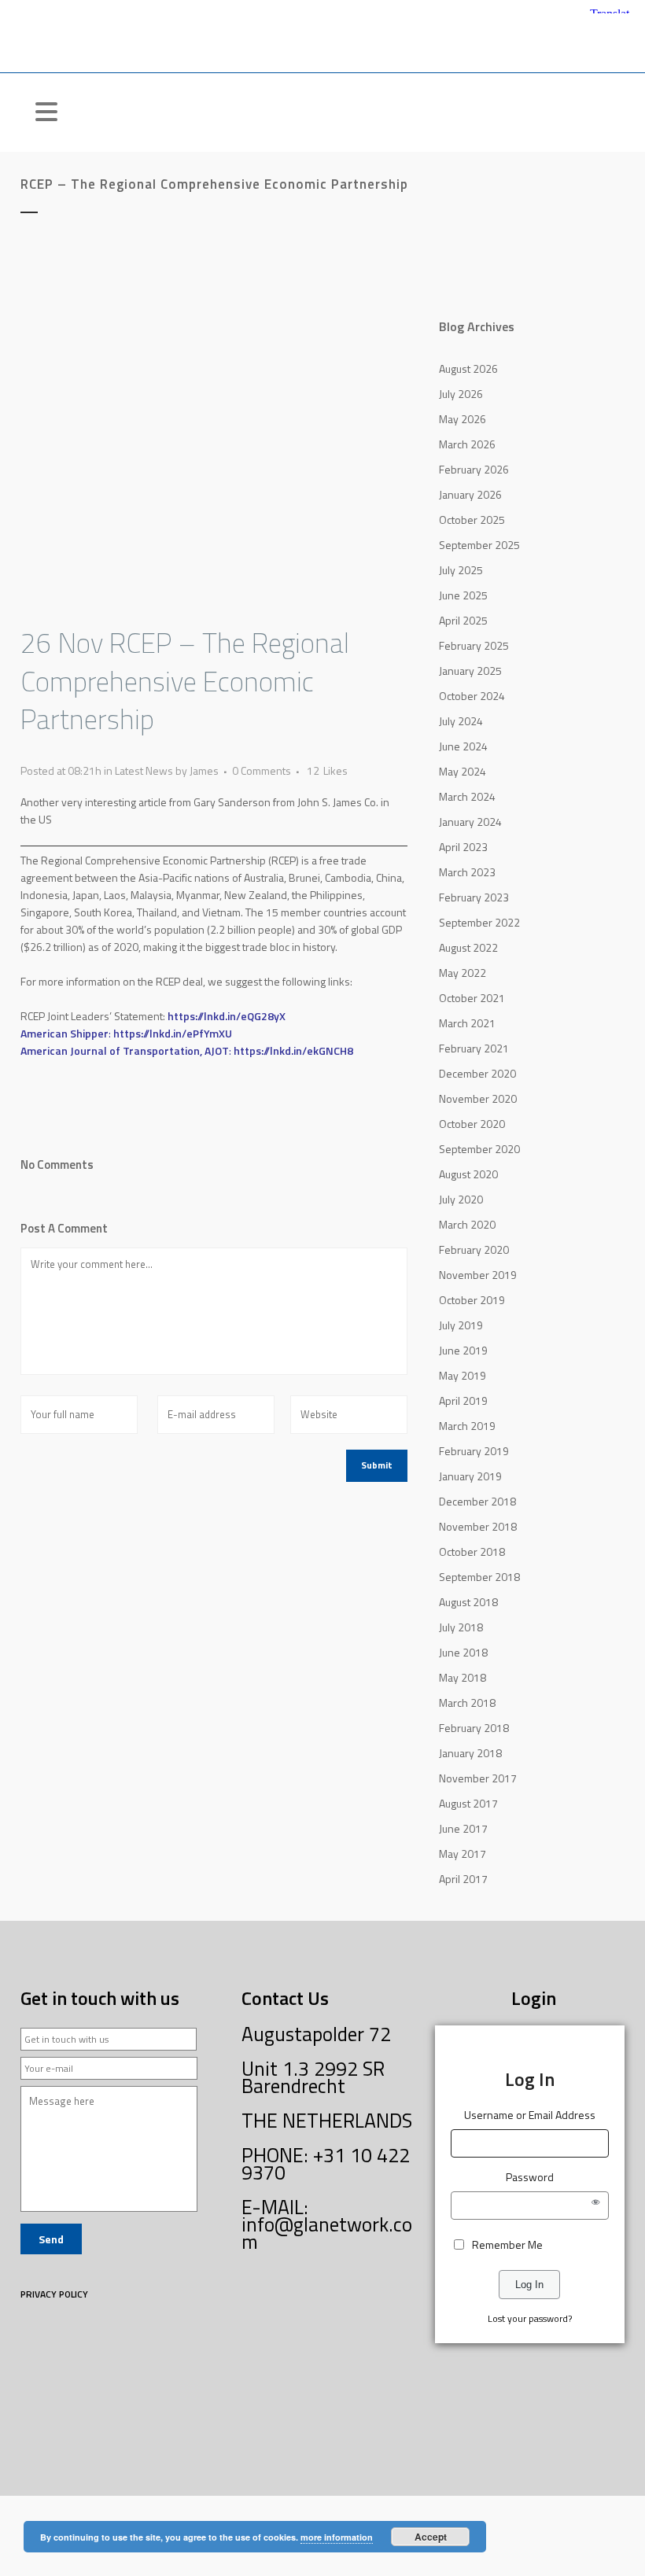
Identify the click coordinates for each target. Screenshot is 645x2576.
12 (327, 771)
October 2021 (472, 998)
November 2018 (478, 1526)
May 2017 (463, 1854)
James (204, 770)
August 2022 (468, 947)
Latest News (144, 770)
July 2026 (461, 394)
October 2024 (472, 696)
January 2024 (470, 822)
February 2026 (474, 469)
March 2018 (467, 1703)
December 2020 (477, 1073)
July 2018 (461, 1627)
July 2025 (461, 570)
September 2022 (479, 922)
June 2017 (463, 1828)
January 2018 (470, 1753)
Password (530, 2177)
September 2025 (479, 545)
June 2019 (463, 1350)
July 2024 (461, 721)
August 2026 (468, 369)
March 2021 (467, 1023)
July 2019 (461, 1325)
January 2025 (470, 671)
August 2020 (468, 1174)
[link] (227, 1016)
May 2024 (463, 771)
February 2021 (474, 1048)
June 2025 (463, 595)
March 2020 (467, 1224)
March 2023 (467, 872)
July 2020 (461, 1199)
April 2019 (463, 1400)
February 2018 (474, 1728)
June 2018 (463, 1652)
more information (337, 2537)
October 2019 (472, 1300)
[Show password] (596, 2205)
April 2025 (463, 620)
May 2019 (463, 1375)
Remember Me (507, 2244)
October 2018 (472, 1551)
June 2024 (463, 746)
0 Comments (262, 770)
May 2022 (463, 973)
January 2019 (470, 1476)
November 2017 (478, 1778)
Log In (529, 2285)
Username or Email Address (530, 2115)
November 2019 (478, 1275)
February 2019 (474, 1451)
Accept (431, 2537)
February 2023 (474, 897)
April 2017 (463, 1879)
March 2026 (467, 444)
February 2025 (474, 645)
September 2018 (479, 1577)
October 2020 (472, 1124)
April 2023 (463, 847)
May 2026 (463, 419)
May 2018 (463, 1677)
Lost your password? (530, 2318)
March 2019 (467, 1426)
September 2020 (479, 1149)
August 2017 (468, 1803)
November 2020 (478, 1098)
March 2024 (467, 796)
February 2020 (474, 1249)
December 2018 (477, 1501)
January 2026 (470, 494)
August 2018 (468, 1602)
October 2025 (472, 520)
